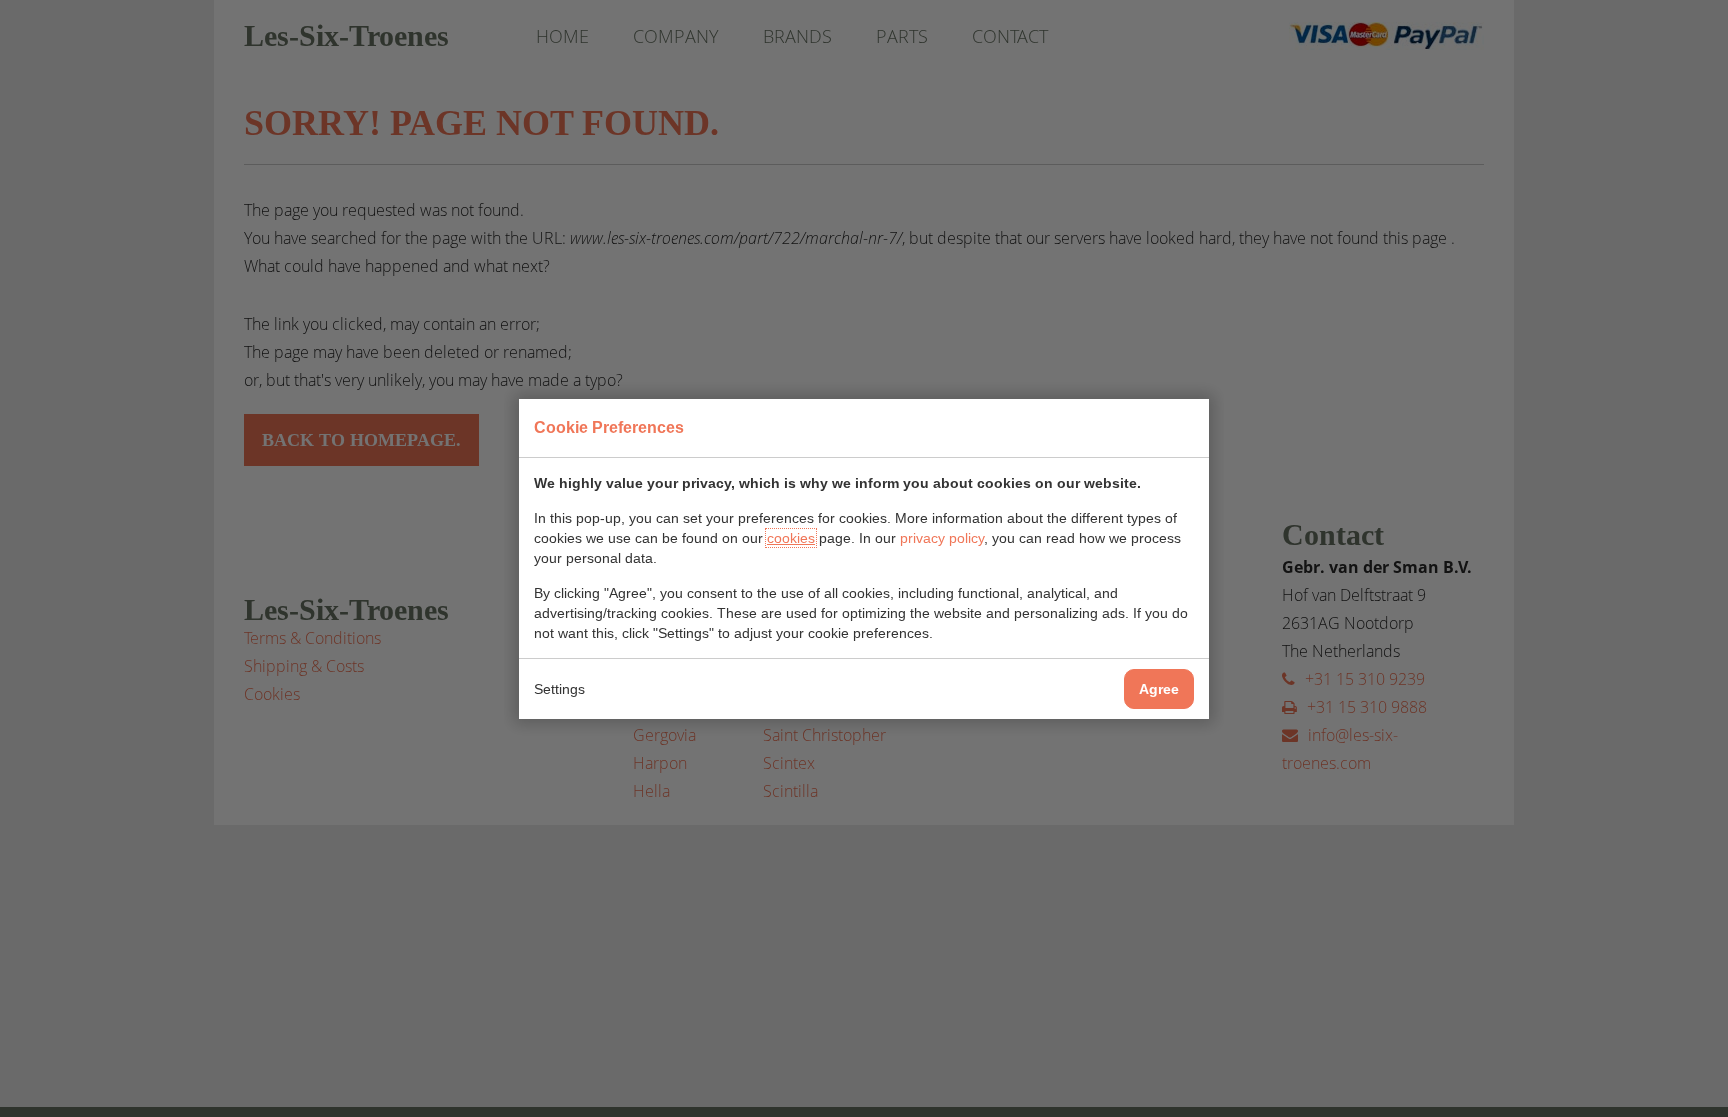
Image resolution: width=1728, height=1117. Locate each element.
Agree (1159, 689)
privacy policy (942, 538)
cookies (791, 538)
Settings (559, 689)
